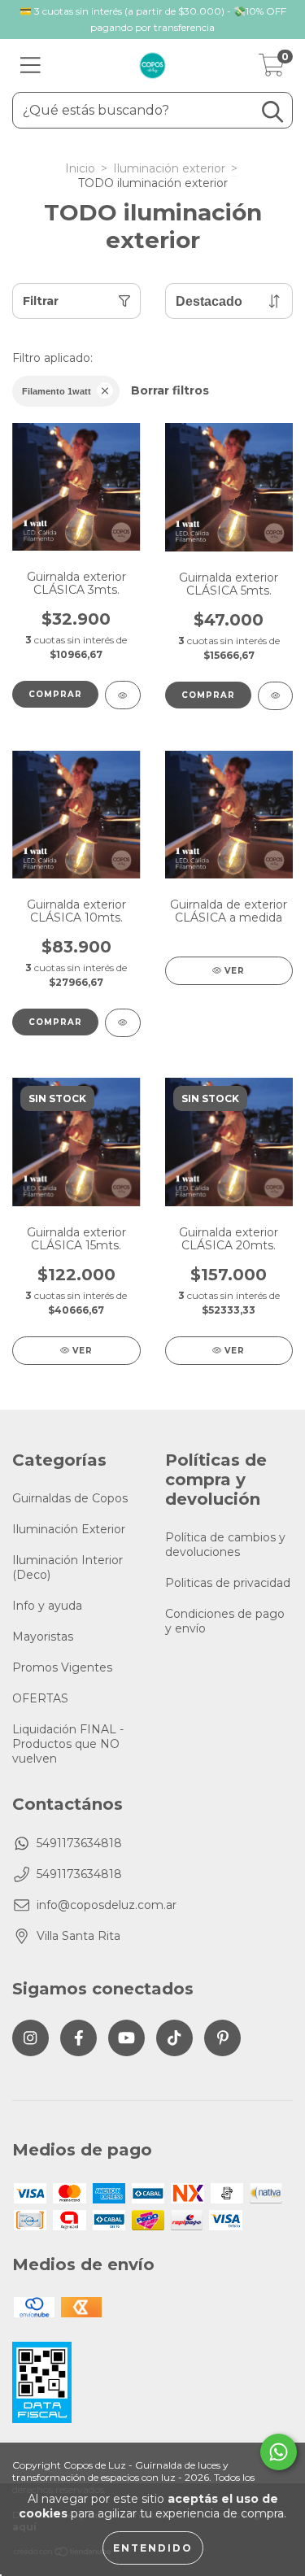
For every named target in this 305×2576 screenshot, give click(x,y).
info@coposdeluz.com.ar (107, 1905)
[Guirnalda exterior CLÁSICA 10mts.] (123, 1023)
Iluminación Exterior (69, 1529)
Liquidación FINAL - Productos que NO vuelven (68, 1744)
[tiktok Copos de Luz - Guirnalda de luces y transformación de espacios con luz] (174, 2038)
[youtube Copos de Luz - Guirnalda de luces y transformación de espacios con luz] (126, 2038)
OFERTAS (40, 1698)
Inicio (80, 168)
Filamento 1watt (57, 391)
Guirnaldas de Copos (70, 1498)
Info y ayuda (47, 1606)
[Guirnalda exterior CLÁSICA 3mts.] (123, 695)
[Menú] (30, 65)
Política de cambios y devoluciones (225, 1545)
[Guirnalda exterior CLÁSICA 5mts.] (276, 696)
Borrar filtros (170, 390)
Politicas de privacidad (228, 1583)
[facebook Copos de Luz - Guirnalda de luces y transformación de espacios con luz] (78, 2038)
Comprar (55, 694)
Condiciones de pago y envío (225, 1621)
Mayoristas (43, 1637)
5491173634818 (79, 1843)
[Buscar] (272, 112)
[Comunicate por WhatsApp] (279, 2452)
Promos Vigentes (62, 1667)
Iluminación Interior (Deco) (68, 1567)
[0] (272, 70)
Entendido (153, 2548)
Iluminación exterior (169, 168)
